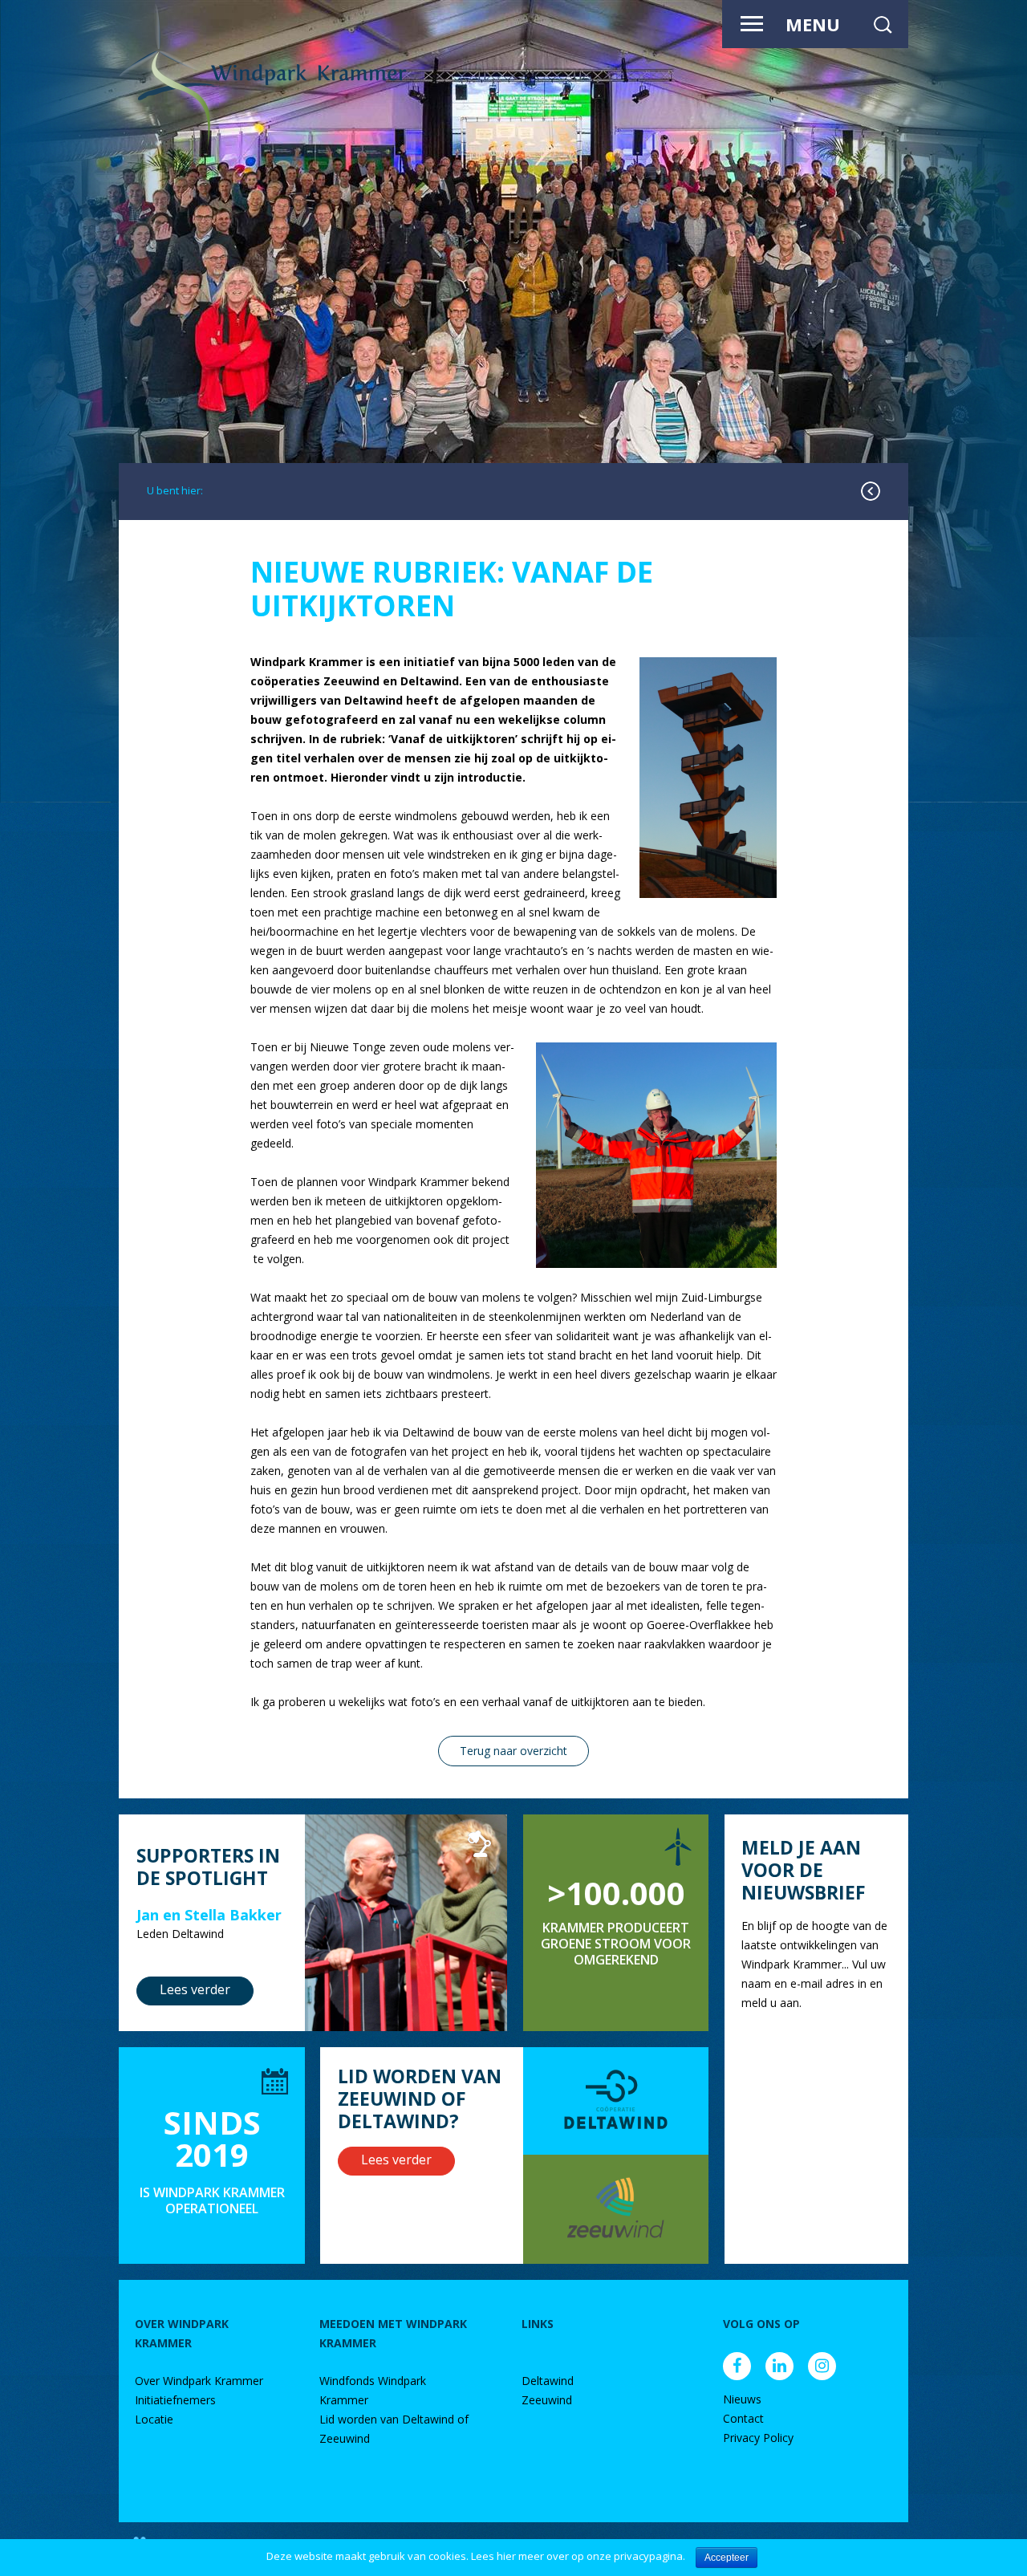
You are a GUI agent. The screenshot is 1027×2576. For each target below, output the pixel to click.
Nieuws (742, 2399)
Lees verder (195, 1989)
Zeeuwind (547, 2400)
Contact (743, 2418)
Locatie (154, 2419)
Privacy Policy (758, 2438)
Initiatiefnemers (175, 2400)
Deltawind (548, 2381)
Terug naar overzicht (513, 1751)
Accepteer (727, 2558)
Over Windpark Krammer (199, 2381)
